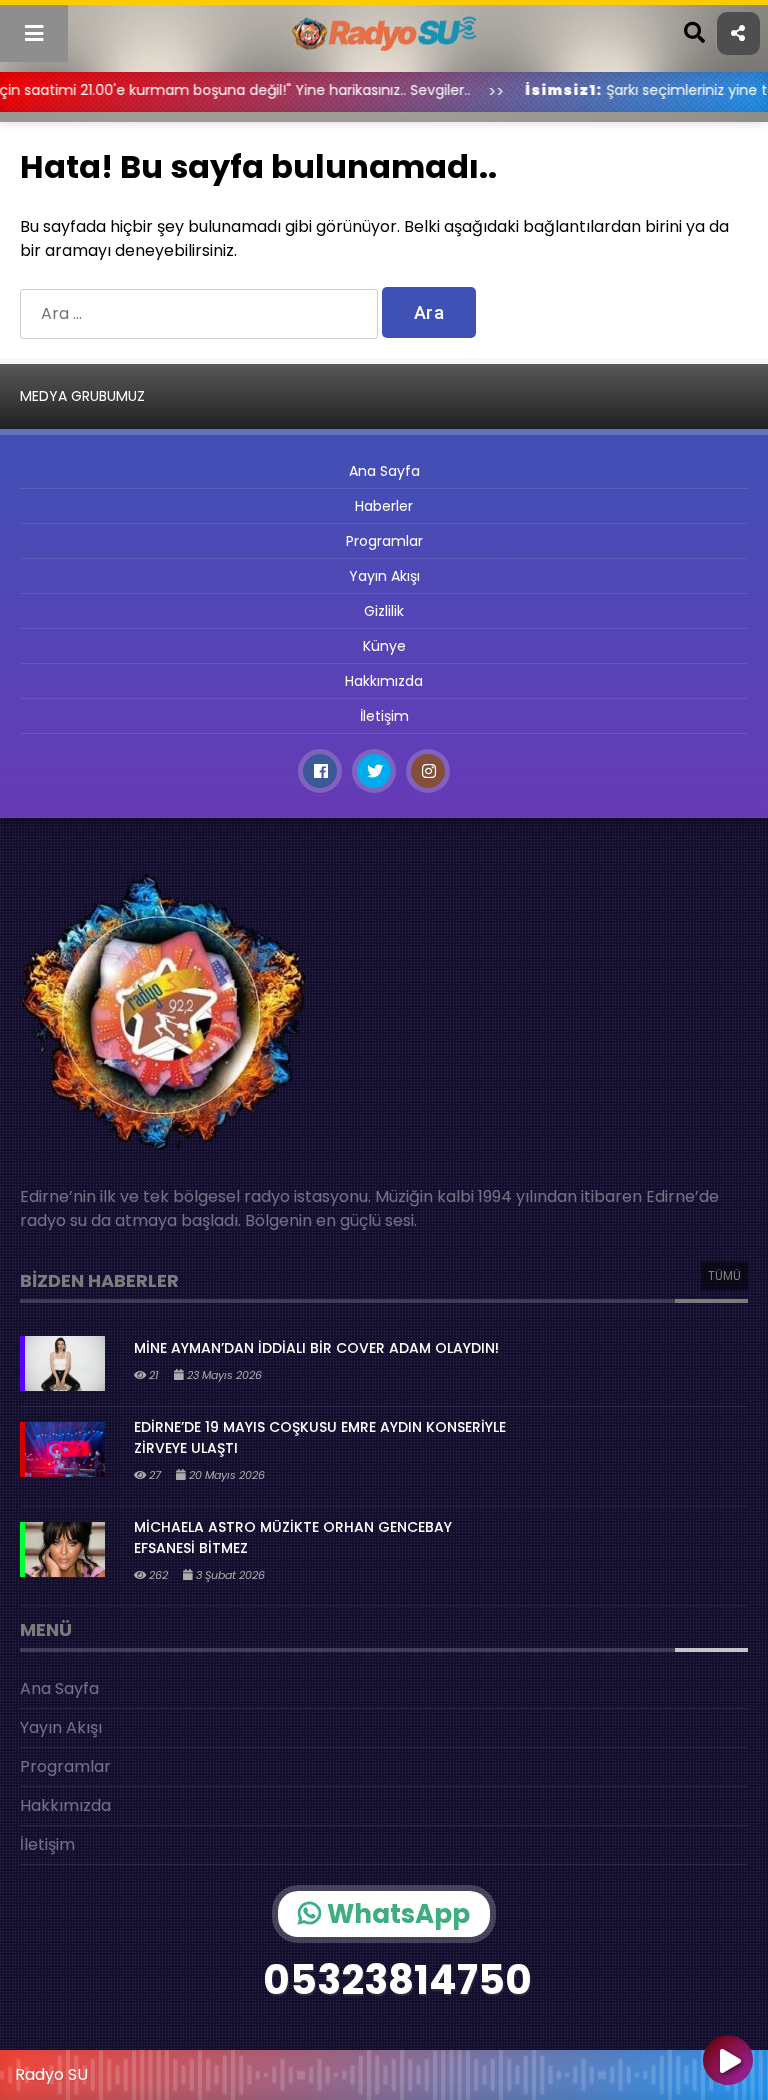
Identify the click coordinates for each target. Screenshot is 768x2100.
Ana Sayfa (384, 471)
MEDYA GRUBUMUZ (82, 396)
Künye (384, 646)
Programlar (384, 541)
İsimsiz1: (514, 90)
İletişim (384, 716)
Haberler (384, 506)
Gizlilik (384, 611)
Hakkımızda (384, 681)
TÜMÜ (724, 1275)
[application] (384, 2070)
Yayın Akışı (384, 576)
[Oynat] (728, 2062)
